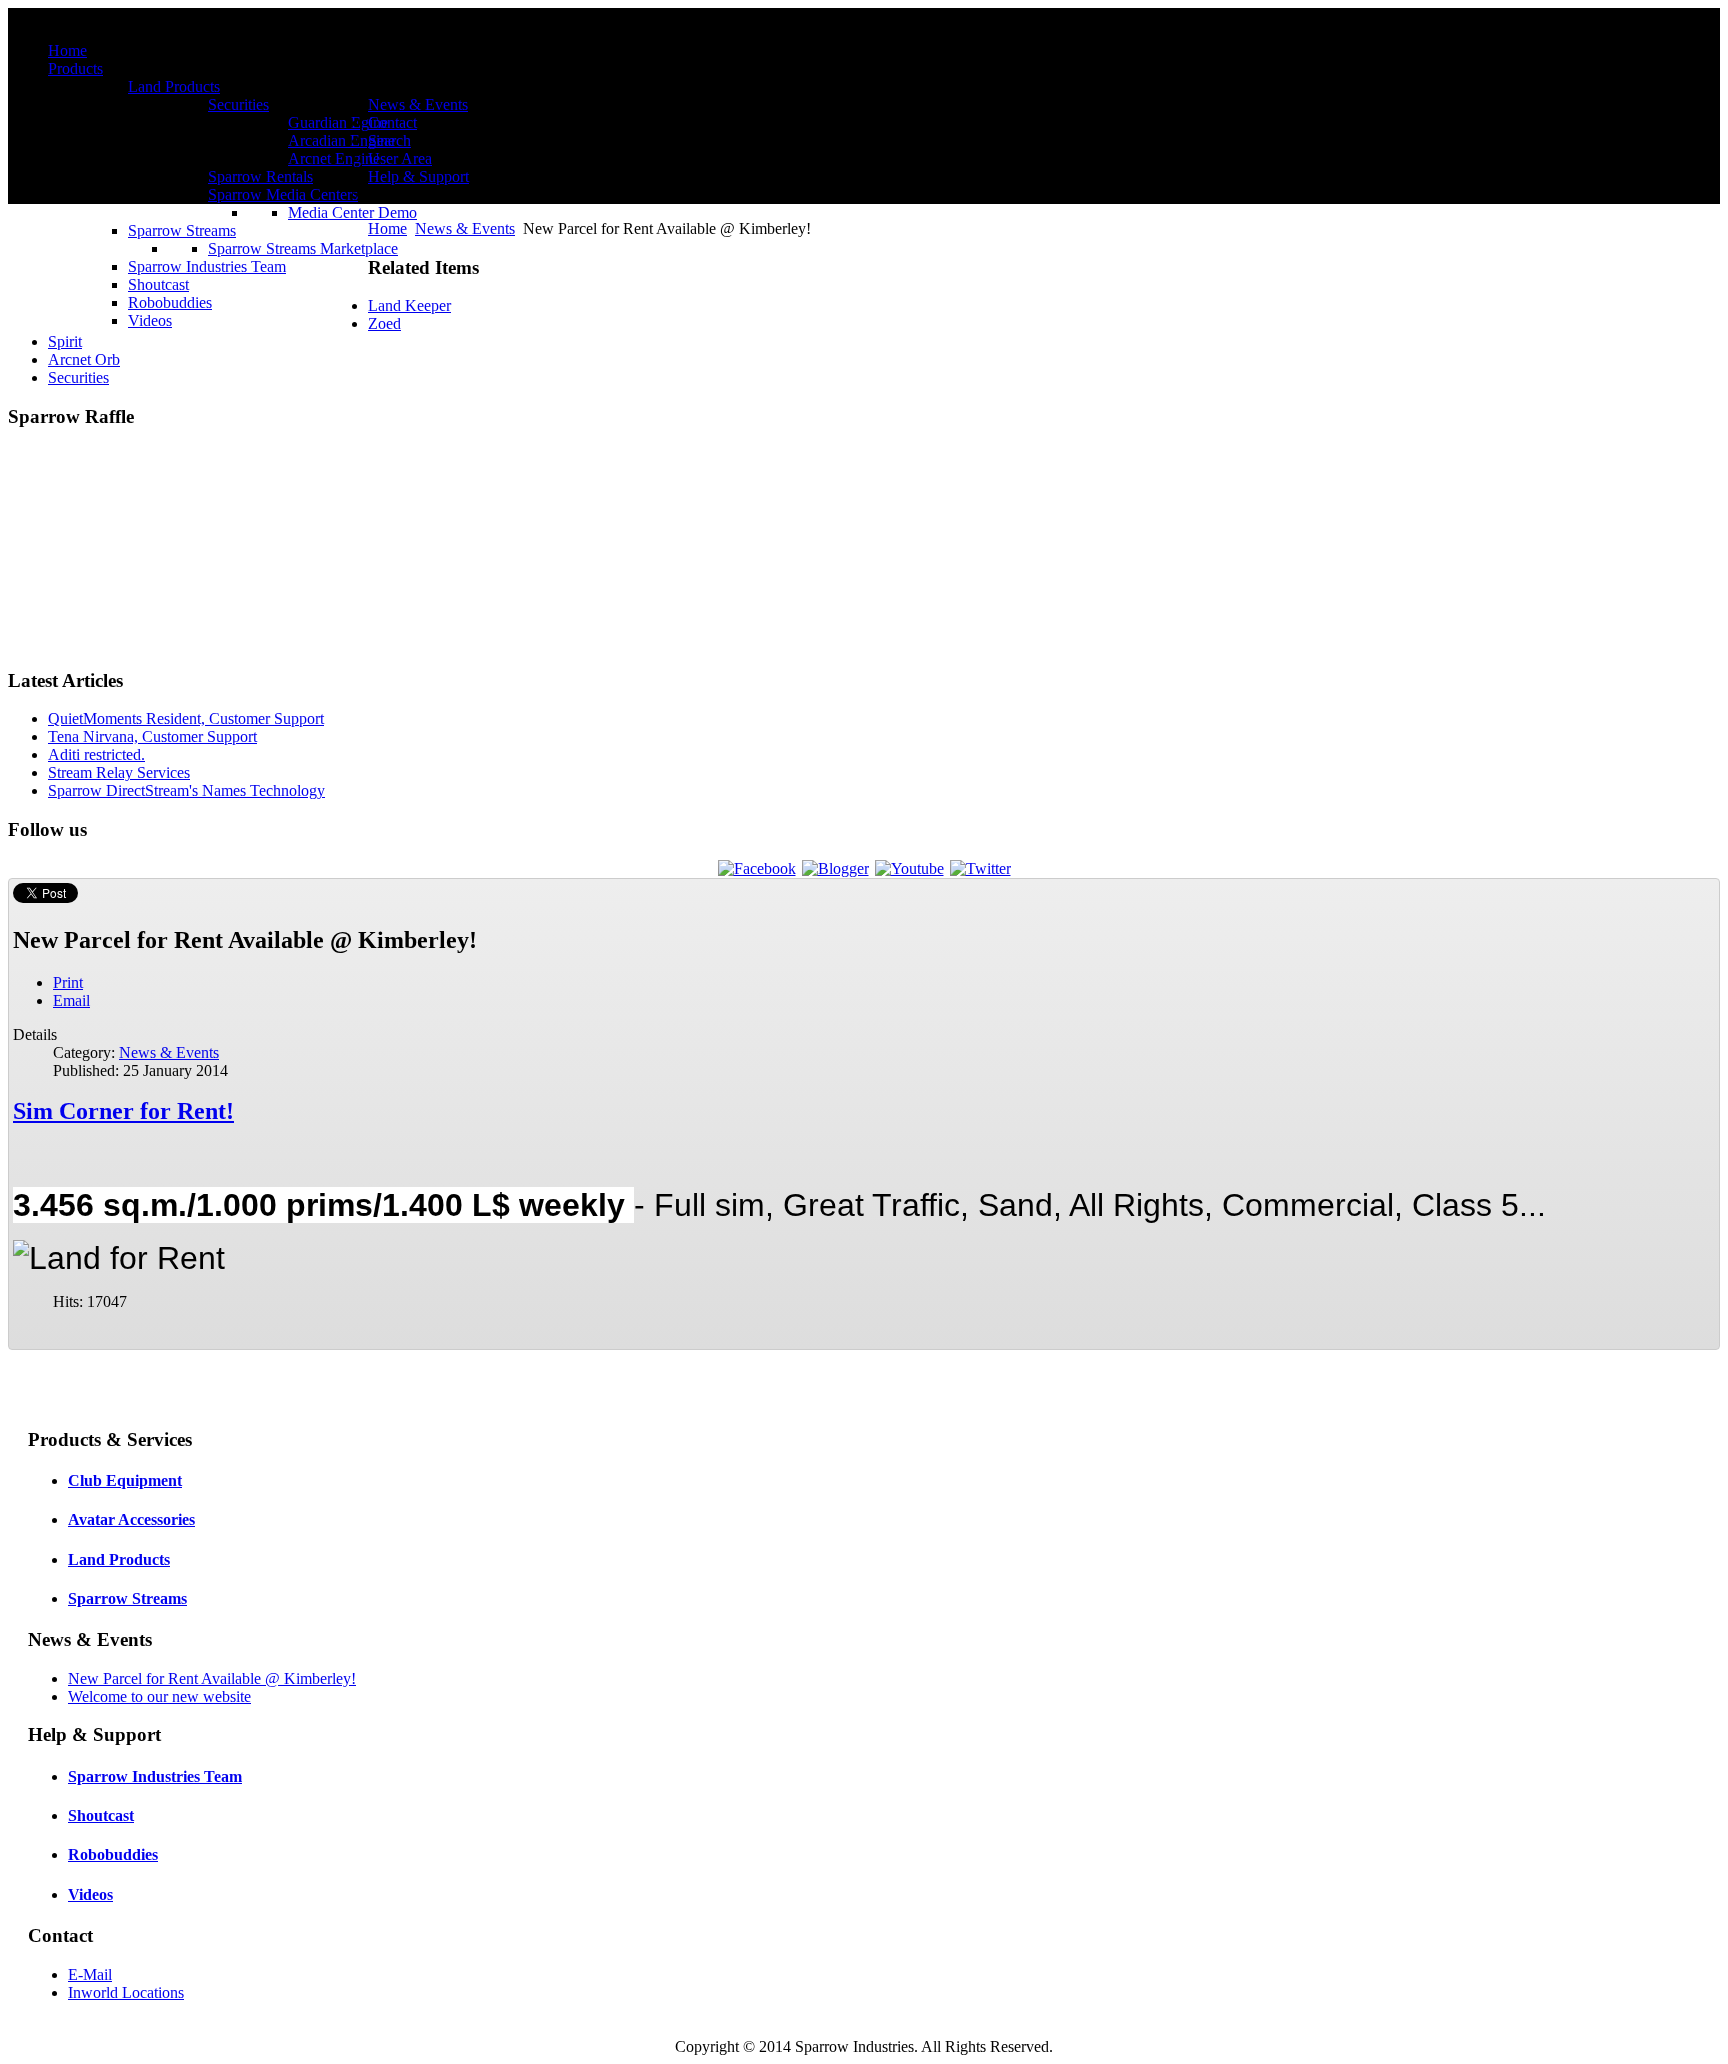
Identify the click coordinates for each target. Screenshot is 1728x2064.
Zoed (384, 323)
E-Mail (90, 1974)
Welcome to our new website (159, 1696)
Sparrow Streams (127, 1598)
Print (68, 982)
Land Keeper (409, 305)
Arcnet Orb (84, 359)
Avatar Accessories (131, 1519)
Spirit (65, 341)
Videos (90, 1894)
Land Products (119, 1559)
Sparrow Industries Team (155, 1776)
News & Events (465, 228)
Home (387, 228)
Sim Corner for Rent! (123, 1111)
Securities (78, 377)
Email (71, 1000)
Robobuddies (113, 1854)
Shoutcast (101, 1815)
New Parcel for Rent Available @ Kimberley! (212, 1678)
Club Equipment (125, 1480)
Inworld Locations (126, 1992)
